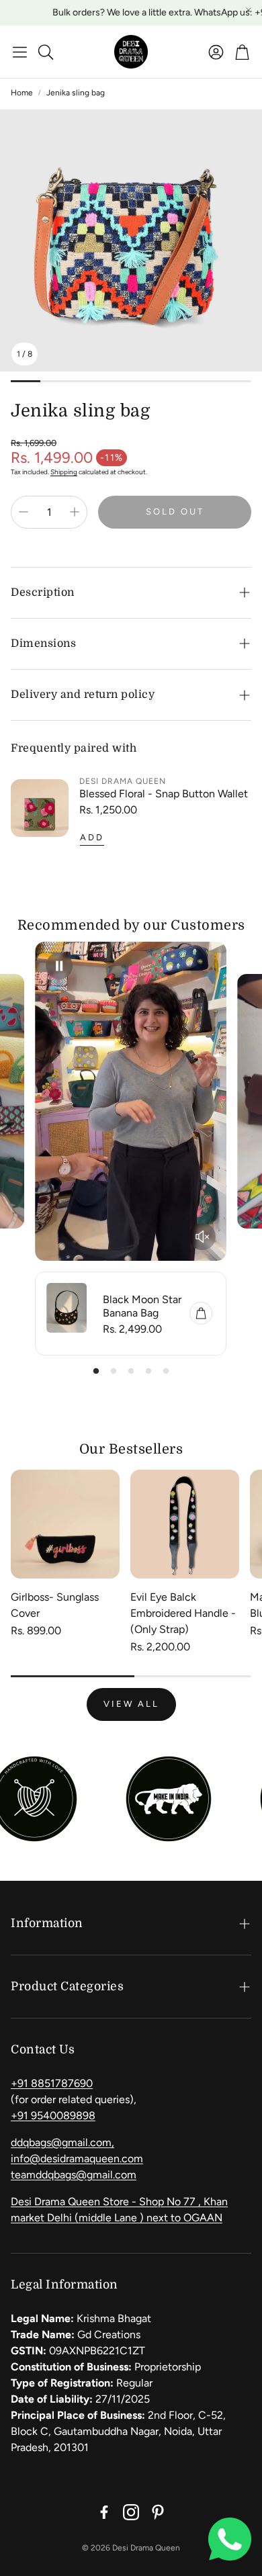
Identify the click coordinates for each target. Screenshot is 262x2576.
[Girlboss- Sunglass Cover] (65, 1524)
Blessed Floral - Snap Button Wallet (164, 794)
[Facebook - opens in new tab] (104, 2512)
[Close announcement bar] (249, 10)
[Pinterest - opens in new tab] (158, 2512)
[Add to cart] (201, 1313)
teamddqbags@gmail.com (74, 2175)
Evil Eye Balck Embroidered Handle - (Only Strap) (183, 1613)
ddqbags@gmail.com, (62, 2142)
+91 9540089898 (53, 2116)
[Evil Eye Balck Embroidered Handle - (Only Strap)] (185, 1524)
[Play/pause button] (60, 966)
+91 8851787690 (52, 2083)
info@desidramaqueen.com (77, 2159)
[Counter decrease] (24, 512)
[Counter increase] (75, 512)
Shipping (64, 472)
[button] (20, 52)
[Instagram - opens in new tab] (131, 2512)
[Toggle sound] (202, 1237)
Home (22, 93)
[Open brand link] (118, 1799)
